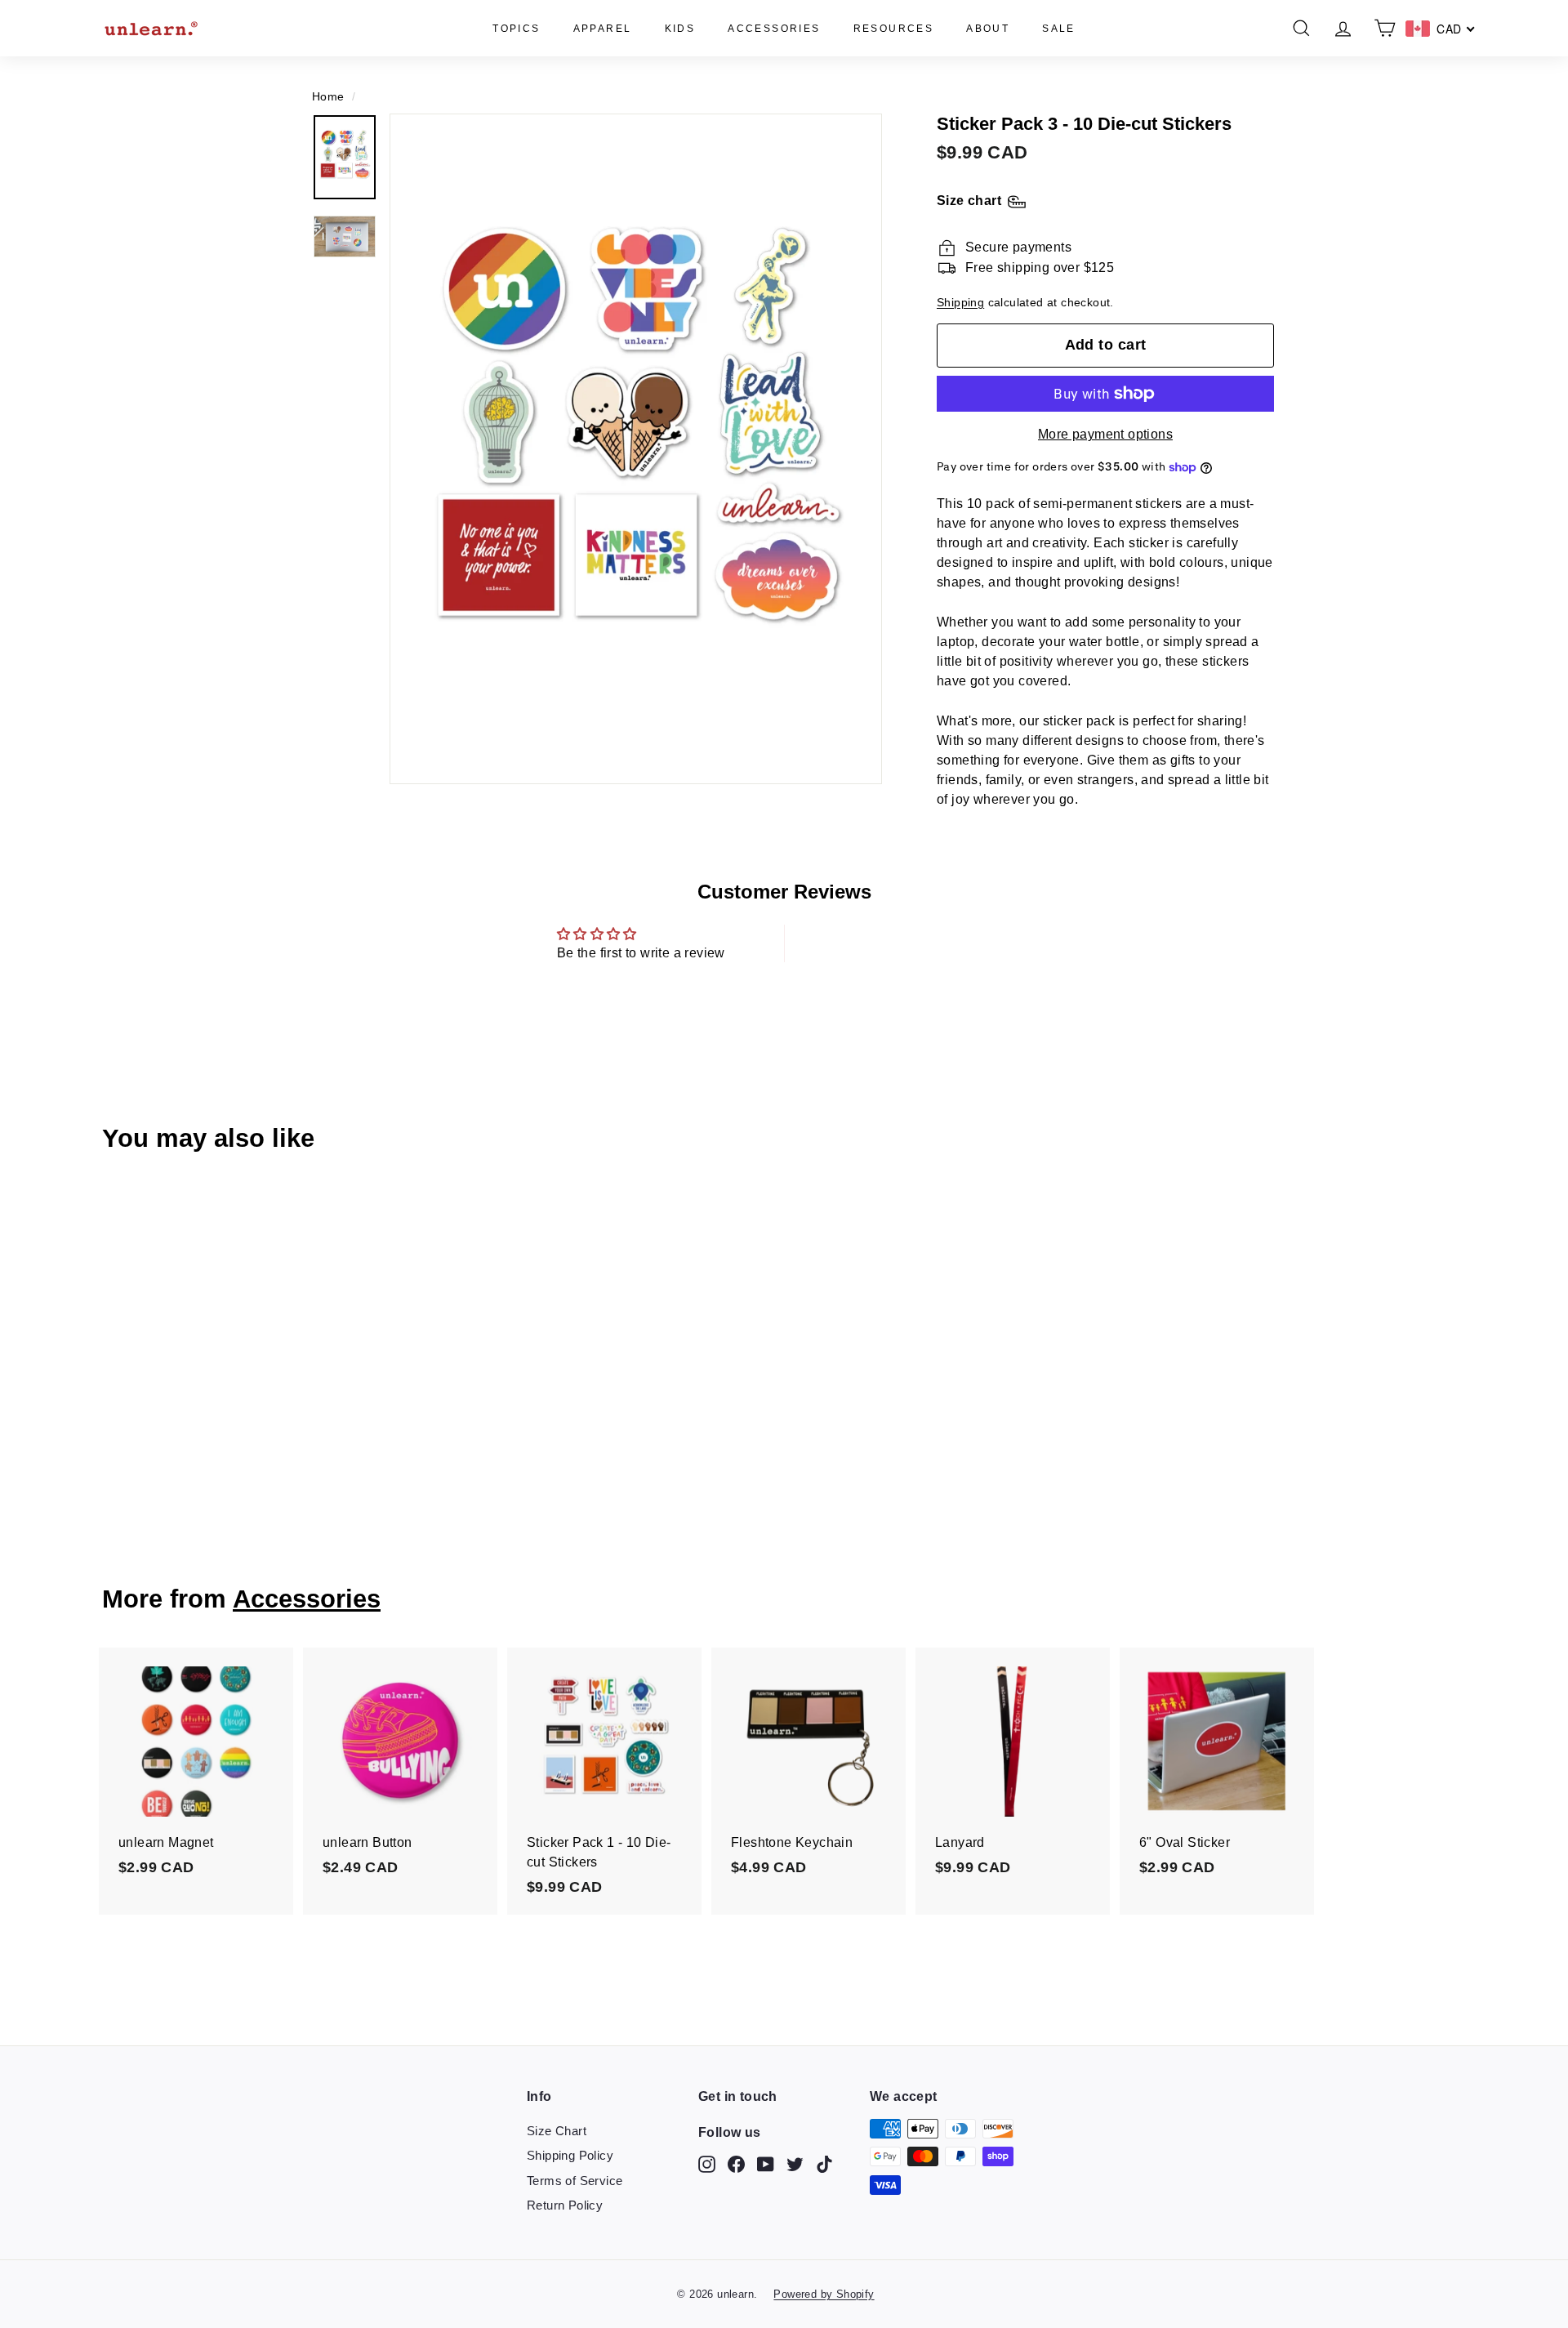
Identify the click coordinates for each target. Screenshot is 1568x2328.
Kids (680, 29)
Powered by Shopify (824, 2294)
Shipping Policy (570, 2155)
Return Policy (565, 2205)
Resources (894, 29)
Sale (1059, 29)
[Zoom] (636, 449)
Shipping (960, 303)
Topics (516, 29)
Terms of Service (575, 2181)
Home (328, 97)
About (988, 29)
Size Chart (557, 2131)
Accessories (774, 29)
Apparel (603, 29)
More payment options (1105, 434)
